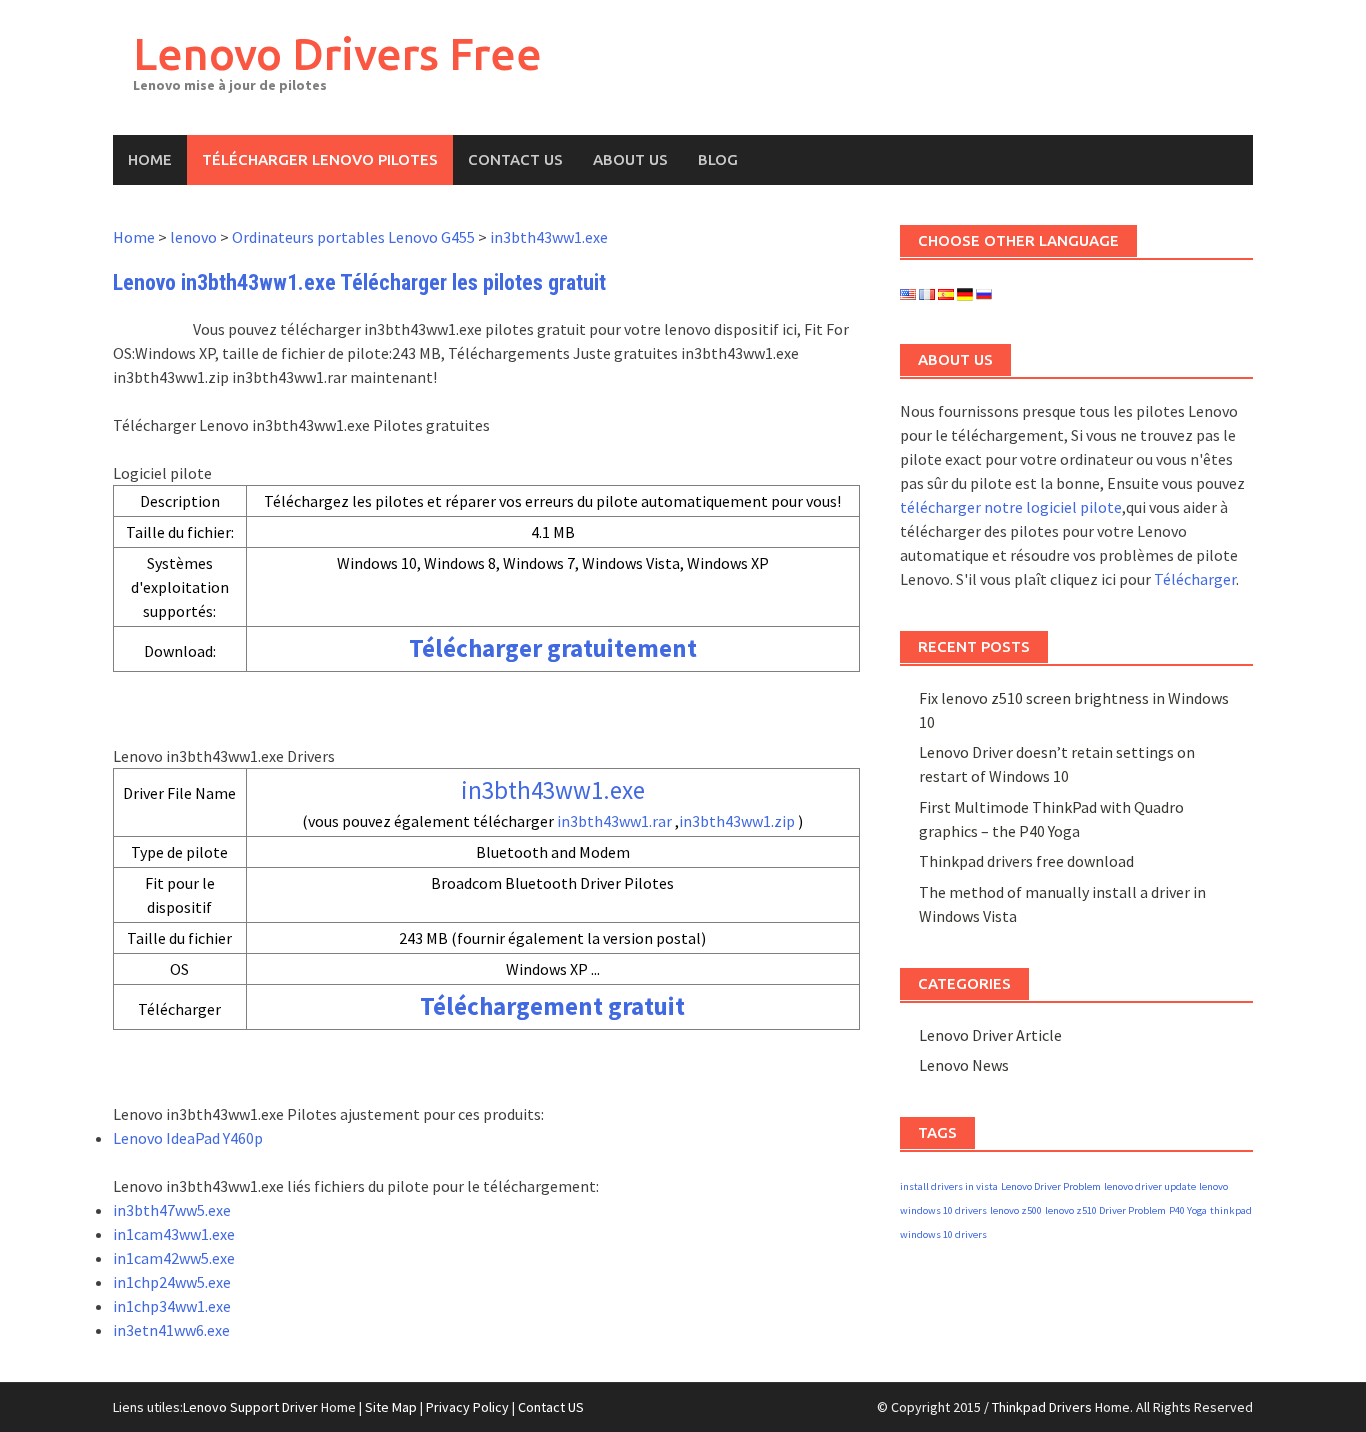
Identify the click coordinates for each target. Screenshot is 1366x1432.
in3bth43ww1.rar (614, 821)
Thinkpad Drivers (1042, 1407)
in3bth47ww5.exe (172, 1210)
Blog (718, 159)
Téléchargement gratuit (552, 1006)
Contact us (515, 159)
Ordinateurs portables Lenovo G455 (353, 237)
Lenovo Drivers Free (337, 53)
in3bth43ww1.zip (737, 821)
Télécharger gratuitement (553, 648)
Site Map (391, 1407)
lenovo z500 (1016, 1210)
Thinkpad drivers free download (1026, 861)
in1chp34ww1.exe (172, 1306)
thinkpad (1231, 1210)
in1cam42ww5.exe (174, 1258)
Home (150, 159)
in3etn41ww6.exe (171, 1330)
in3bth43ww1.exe (549, 237)
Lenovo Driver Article (990, 1035)
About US (630, 159)
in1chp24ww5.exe (172, 1282)
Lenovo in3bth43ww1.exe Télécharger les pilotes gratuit (359, 282)
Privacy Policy (467, 1407)
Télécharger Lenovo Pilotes (320, 159)
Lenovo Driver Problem (1051, 1186)
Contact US (551, 1407)
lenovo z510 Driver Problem (1105, 1210)
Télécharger (1195, 579)
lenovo (193, 237)
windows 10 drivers (943, 1234)
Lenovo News (964, 1065)
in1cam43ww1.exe (174, 1234)
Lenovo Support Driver (250, 1407)
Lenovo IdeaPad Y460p (188, 1138)
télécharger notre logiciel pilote (1011, 507)
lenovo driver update (1150, 1186)
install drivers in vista (949, 1186)
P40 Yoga (1188, 1210)
